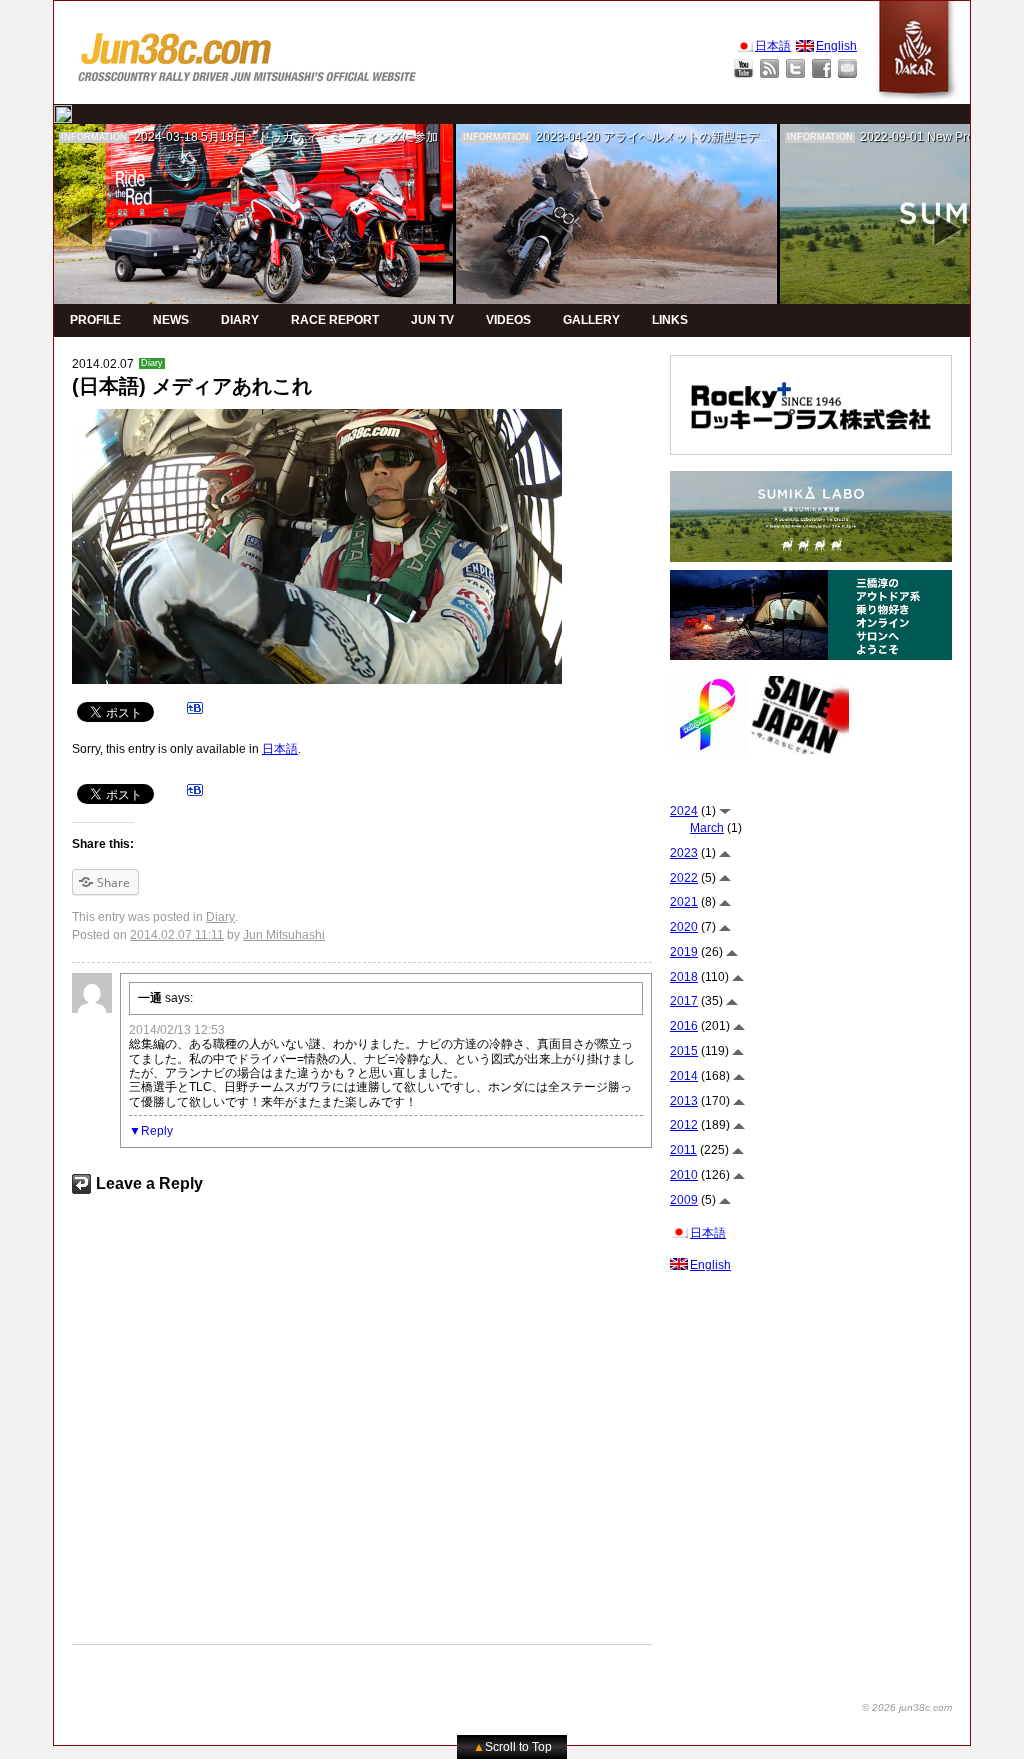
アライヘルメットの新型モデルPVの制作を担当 (731, 137)
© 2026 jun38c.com (907, 1707)
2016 (684, 1026)
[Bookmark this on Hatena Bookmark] (195, 711)
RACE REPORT (335, 320)
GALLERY (591, 320)
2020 (684, 927)
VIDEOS (508, 320)
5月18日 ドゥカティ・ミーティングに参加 (319, 137)
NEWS (171, 320)
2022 (684, 878)
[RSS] (769, 68)
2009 (684, 1200)
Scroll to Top (512, 1747)
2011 (683, 1150)
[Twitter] (795, 68)
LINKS (670, 320)
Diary (152, 363)
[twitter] (63, 114)
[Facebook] (821, 68)
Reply (157, 1131)
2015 (684, 1051)
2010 (684, 1175)
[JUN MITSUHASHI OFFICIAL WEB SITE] (248, 52)
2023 (684, 853)
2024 (684, 811)
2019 (684, 952)
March (707, 828)
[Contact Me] (847, 68)
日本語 (280, 749)
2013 (684, 1101)
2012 (684, 1125)
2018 (684, 977)
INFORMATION (94, 137)
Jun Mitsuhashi (284, 935)
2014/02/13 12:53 (177, 1030)
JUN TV (432, 320)
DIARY (240, 320)
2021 (684, 902)
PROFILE (95, 320)
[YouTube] (743, 68)
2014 (684, 1076)
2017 (684, 1001)
